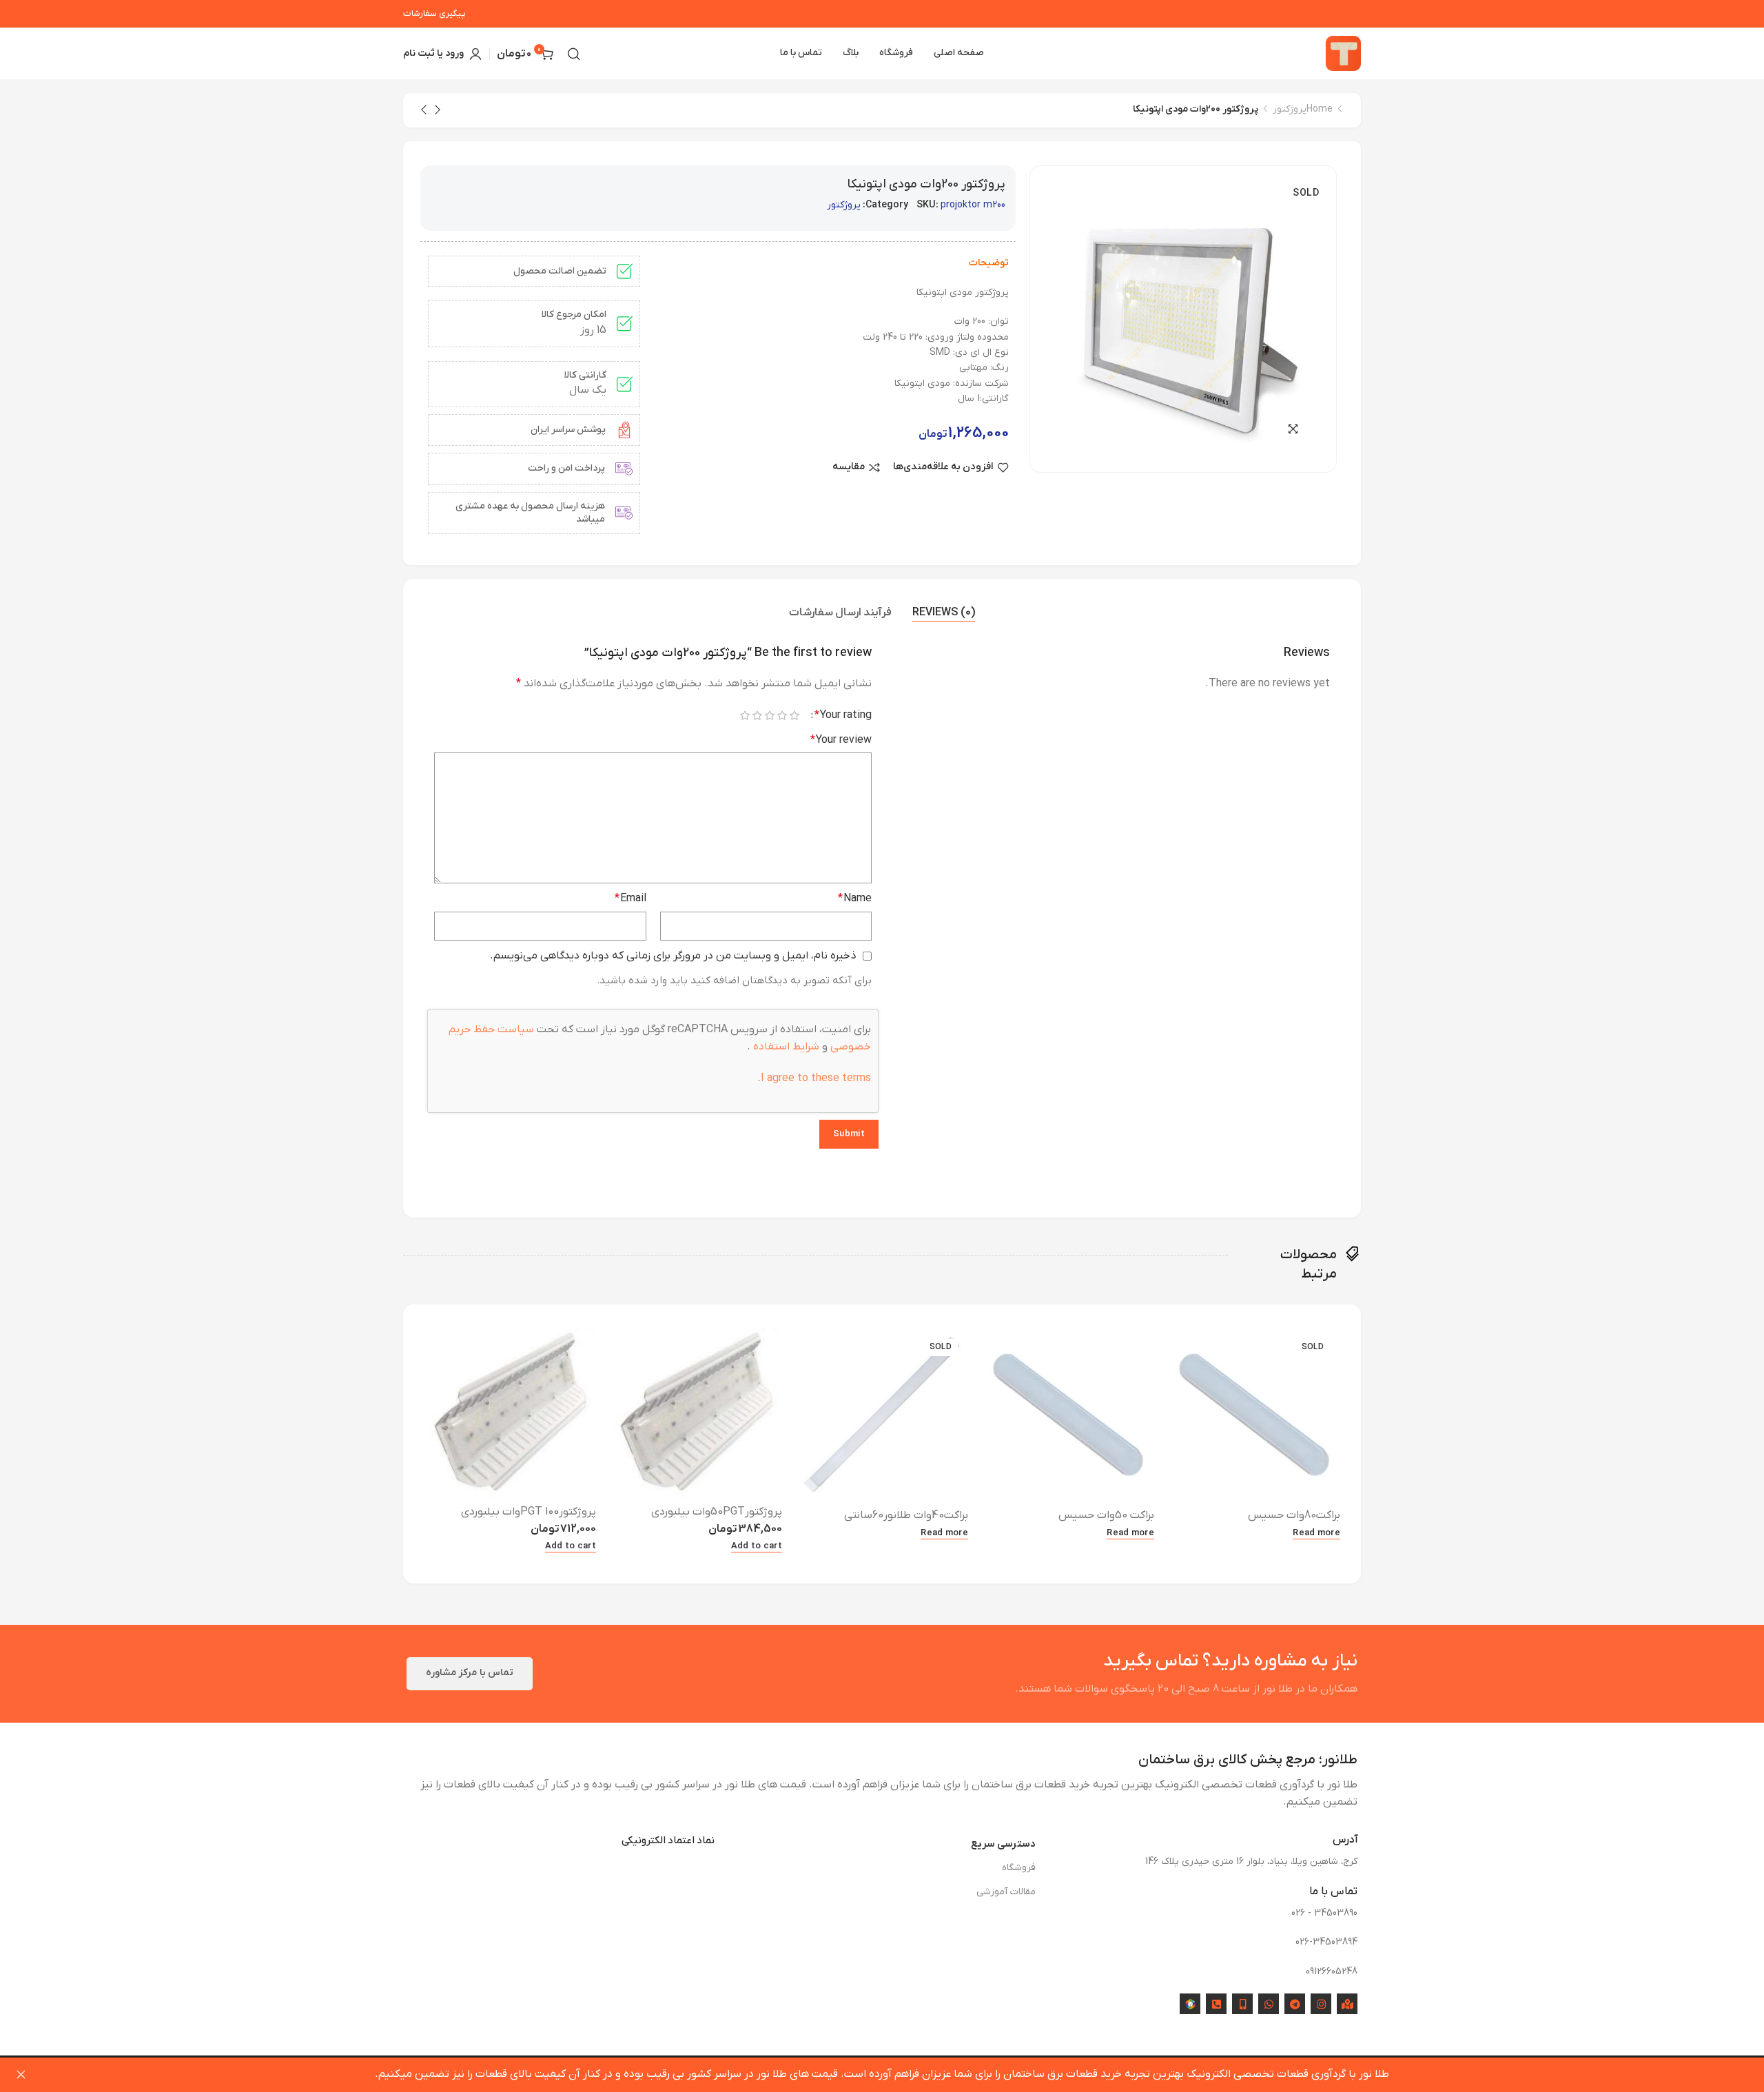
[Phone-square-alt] (1216, 2004)
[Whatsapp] (1269, 2004)
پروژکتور (1290, 109)
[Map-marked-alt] (1347, 2004)
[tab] (944, 613)
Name (855, 899)
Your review (841, 740)
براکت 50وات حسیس (1106, 1515)
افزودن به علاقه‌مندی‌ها (943, 468)
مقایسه (849, 468)
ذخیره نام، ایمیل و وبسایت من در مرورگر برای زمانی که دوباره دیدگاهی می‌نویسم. (673, 956)
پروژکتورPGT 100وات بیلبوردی (529, 1512)
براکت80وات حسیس (1294, 1515)
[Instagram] (1321, 2004)
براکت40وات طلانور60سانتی (906, 1515)
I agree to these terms (816, 1078)
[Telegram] (1295, 2004)
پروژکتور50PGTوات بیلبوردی (717, 1512)
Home (1320, 109)
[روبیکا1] (1190, 2004)
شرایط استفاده (785, 1047)
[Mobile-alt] (1242, 2004)
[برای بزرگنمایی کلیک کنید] (1293, 429)
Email (630, 899)
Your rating (843, 715)
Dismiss (21, 2075)
